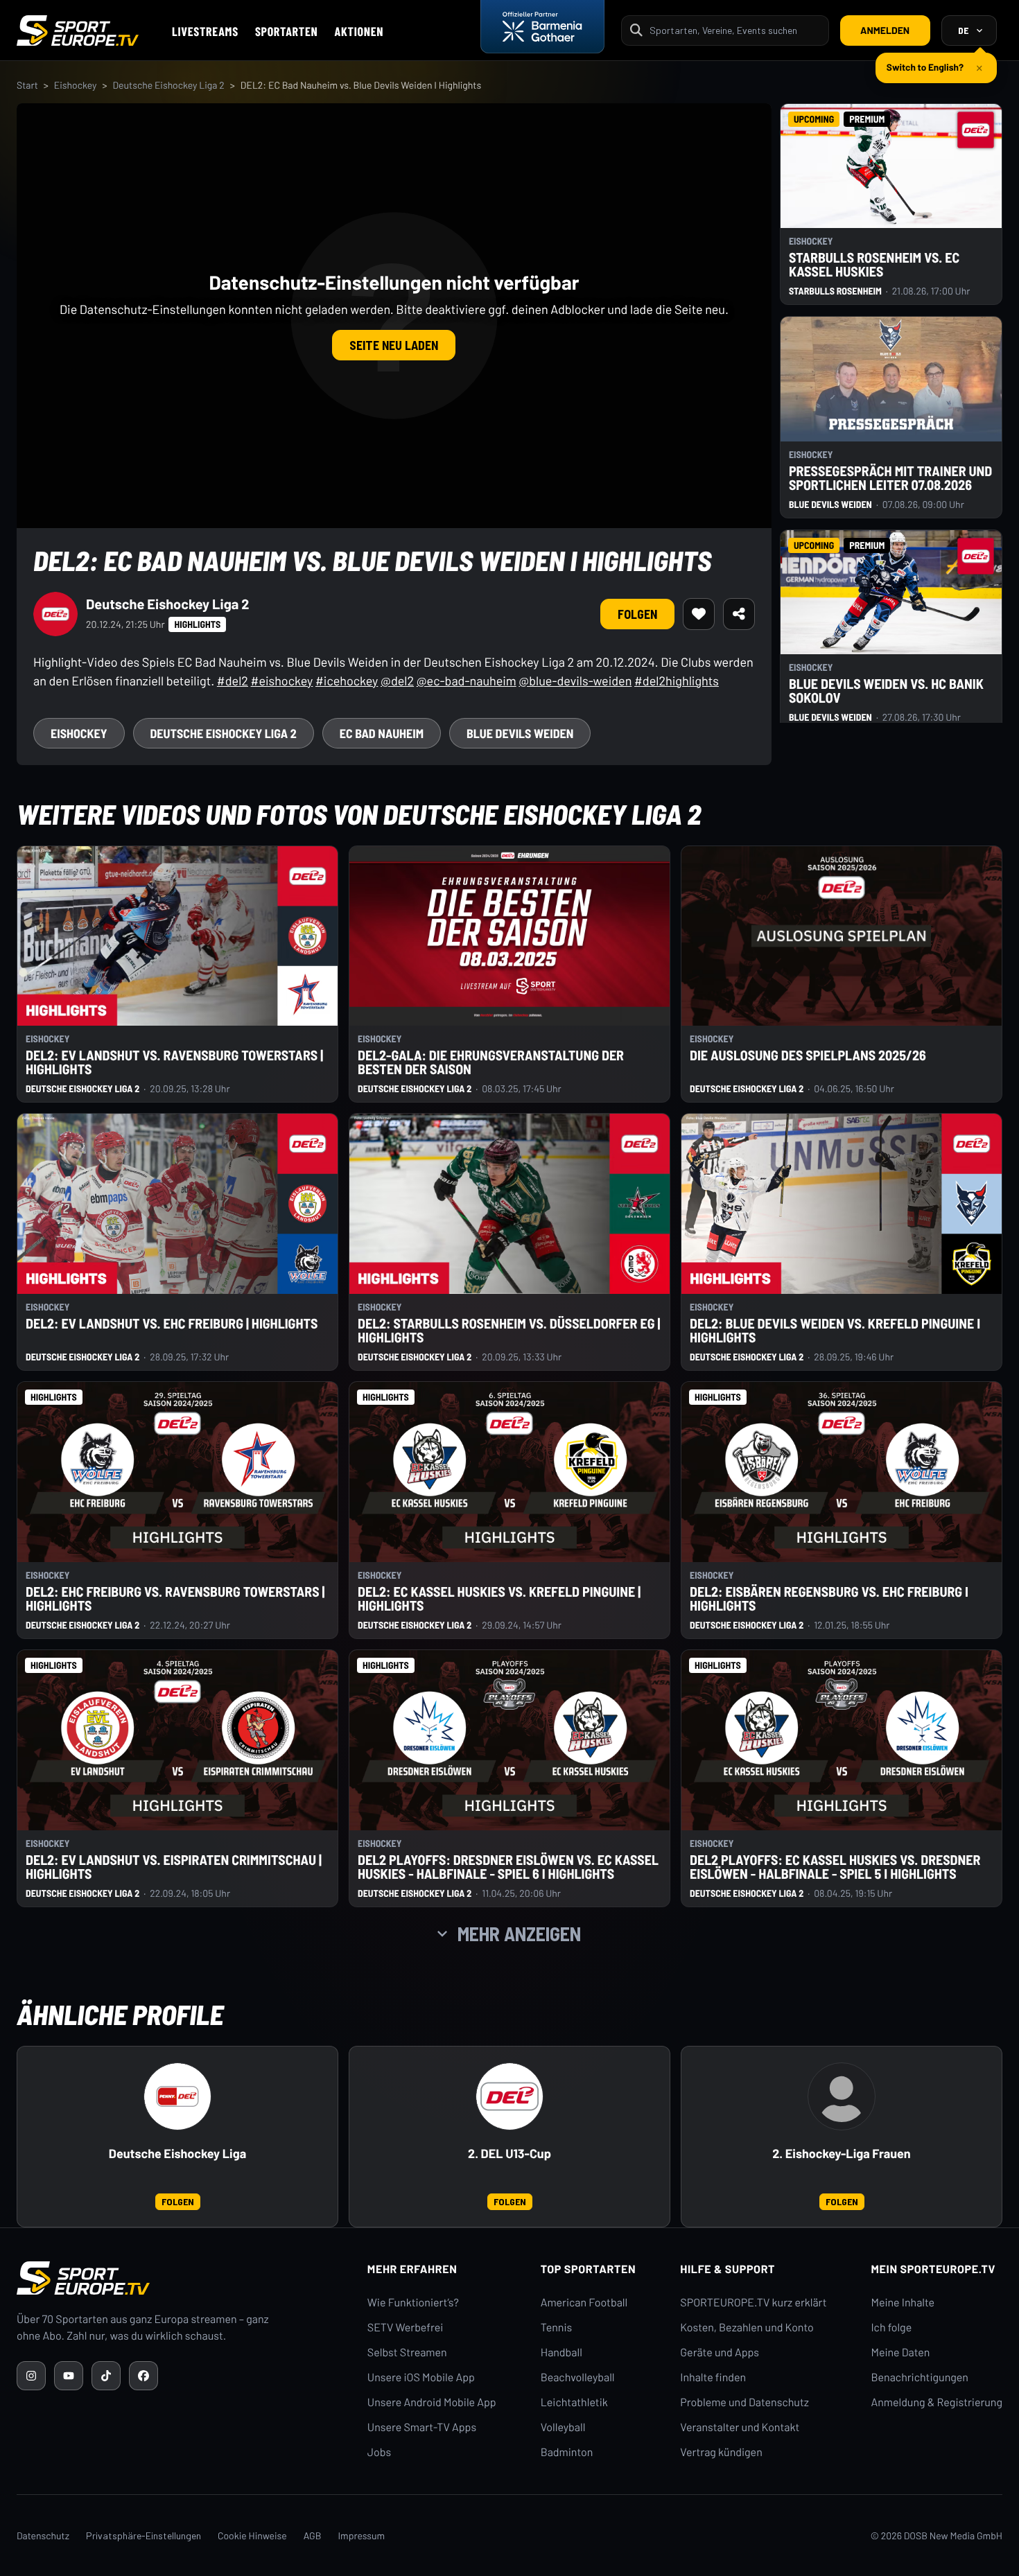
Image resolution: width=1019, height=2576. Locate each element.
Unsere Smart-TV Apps (422, 2427)
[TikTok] (106, 2376)
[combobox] (735, 30)
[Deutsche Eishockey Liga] (177, 2096)
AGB (313, 2535)
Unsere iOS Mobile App (421, 2377)
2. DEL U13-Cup (509, 2154)
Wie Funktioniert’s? (413, 2303)
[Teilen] (739, 614)
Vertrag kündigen (721, 2452)
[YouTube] (69, 2376)
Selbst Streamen (407, 2352)
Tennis (557, 2328)
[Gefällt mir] (699, 614)
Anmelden (885, 30)
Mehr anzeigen (519, 1934)
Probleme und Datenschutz (744, 2402)
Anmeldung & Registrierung (937, 2402)
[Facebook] (143, 2376)
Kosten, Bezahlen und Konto (747, 2328)
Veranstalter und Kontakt (740, 2427)
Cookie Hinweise (252, 2535)
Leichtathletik (574, 2402)
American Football (584, 2303)
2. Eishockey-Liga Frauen (841, 2154)
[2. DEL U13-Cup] (509, 2096)
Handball (561, 2352)
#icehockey (347, 681)
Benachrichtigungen (920, 2377)
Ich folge (891, 2328)
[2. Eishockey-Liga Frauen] (842, 2096)
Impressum (361, 2535)
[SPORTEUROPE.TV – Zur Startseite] (78, 30)
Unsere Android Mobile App (432, 2402)
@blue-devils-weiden (575, 681)
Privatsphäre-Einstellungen (143, 2535)
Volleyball (563, 2427)
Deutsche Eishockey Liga (177, 2154)
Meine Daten (900, 2352)
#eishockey (282, 681)
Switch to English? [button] (925, 61)
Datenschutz (43, 2535)
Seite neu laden (394, 345)
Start (27, 85)
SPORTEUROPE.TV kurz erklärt (753, 2303)
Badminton (567, 2452)
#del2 (233, 681)
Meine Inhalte (903, 2303)
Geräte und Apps (720, 2352)
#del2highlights (677, 681)
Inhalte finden (713, 2377)
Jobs (379, 2452)
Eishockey (76, 85)
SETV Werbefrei (405, 2328)
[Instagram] (31, 2376)
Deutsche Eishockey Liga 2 (168, 85)
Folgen (637, 614)
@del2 (397, 681)
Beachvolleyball (578, 2377)
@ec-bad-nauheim (467, 681)
